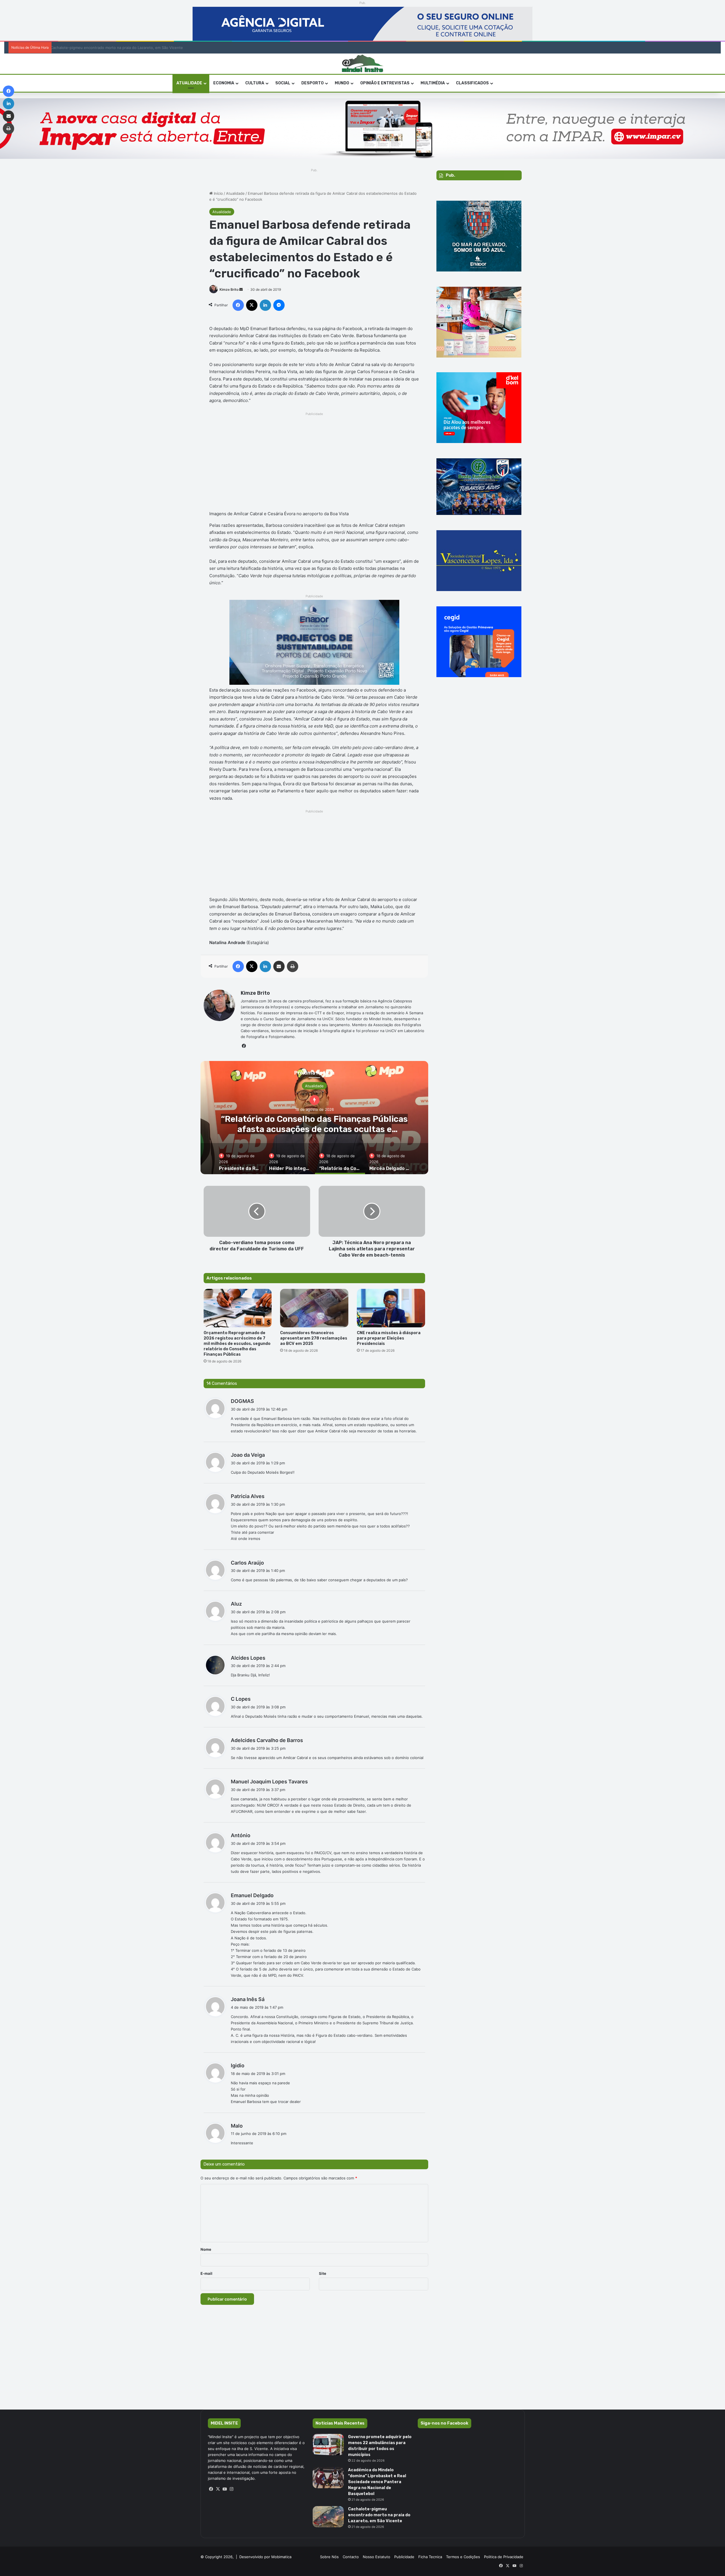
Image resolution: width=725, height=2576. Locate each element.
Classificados (472, 83)
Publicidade (404, 2557)
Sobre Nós (329, 2557)
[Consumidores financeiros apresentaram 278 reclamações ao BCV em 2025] (314, 1308)
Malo (237, 2126)
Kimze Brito (229, 289)
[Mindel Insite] (363, 64)
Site (323, 2273)
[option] (314, 1118)
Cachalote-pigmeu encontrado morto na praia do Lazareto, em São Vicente (379, 2515)
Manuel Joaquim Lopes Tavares (269, 1782)
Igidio (238, 2065)
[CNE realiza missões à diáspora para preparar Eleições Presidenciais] (391, 1308)
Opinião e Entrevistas (385, 83)
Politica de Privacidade (504, 2557)
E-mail (206, 2273)
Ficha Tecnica (430, 2557)
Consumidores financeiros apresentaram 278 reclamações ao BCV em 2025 (314, 1338)
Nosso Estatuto (377, 2557)
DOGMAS (242, 1401)
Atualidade (235, 193)
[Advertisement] (314, 457)
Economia (224, 83)
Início (218, 193)
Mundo (342, 83)
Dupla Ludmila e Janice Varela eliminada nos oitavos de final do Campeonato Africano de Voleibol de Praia (142, 48)
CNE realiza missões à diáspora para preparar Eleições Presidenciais (389, 1338)
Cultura (255, 83)
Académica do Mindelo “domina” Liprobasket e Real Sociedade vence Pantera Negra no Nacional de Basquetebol (377, 2482)
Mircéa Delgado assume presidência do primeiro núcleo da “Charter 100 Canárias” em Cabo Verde (314, 1129)
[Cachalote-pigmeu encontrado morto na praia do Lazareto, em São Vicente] (328, 2517)
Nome (206, 2249)
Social (283, 83)
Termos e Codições (463, 2557)
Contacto (351, 2557)
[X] (218, 2489)
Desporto (313, 83)
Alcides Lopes (248, 1658)
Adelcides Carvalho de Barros (267, 1740)
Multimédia (433, 83)
